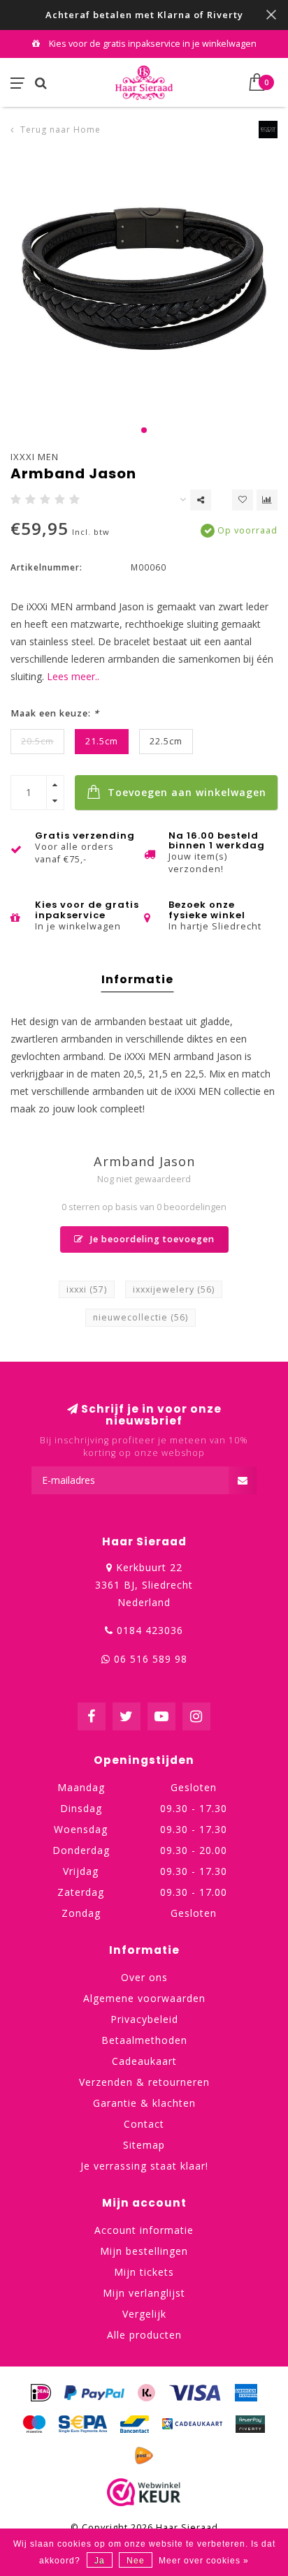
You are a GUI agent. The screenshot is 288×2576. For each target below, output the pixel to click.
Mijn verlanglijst (144, 2293)
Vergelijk (144, 2314)
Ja (100, 2561)
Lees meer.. (73, 676)
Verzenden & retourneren (144, 2082)
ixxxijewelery (174, 1289)
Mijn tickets (144, 2272)
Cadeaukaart (144, 2061)
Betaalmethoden (144, 2040)
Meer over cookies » (204, 2561)
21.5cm (102, 741)
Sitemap (144, 2145)
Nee (136, 2561)
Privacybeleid (144, 2019)
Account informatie (144, 2230)
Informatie (137, 979)
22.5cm (166, 741)
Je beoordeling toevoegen (151, 1239)
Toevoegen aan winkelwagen (185, 792)
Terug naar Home (60, 130)
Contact (144, 2124)
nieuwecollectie (141, 1317)
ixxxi (87, 1289)
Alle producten (144, 2335)
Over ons (144, 1977)
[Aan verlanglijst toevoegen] (243, 500)
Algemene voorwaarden (144, 1998)
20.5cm (37, 741)
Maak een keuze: (55, 713)
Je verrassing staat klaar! (144, 2166)
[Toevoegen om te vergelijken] (267, 500)
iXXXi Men (35, 457)
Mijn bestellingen (144, 2251)
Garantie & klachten (144, 2103)
